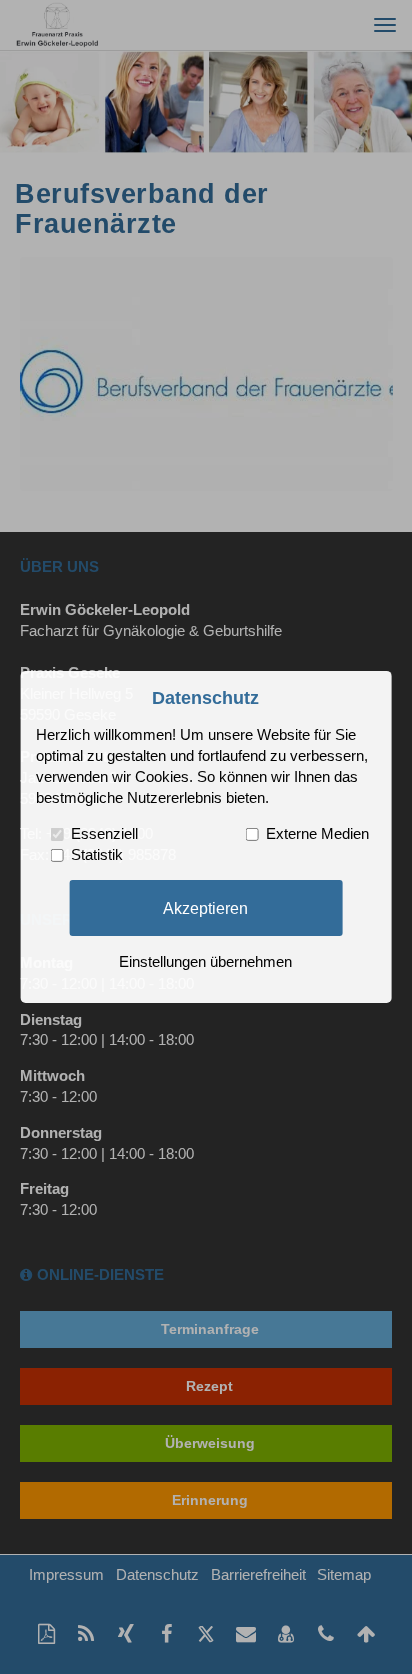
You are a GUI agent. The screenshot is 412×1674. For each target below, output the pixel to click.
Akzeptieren (205, 907)
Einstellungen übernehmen (205, 962)
